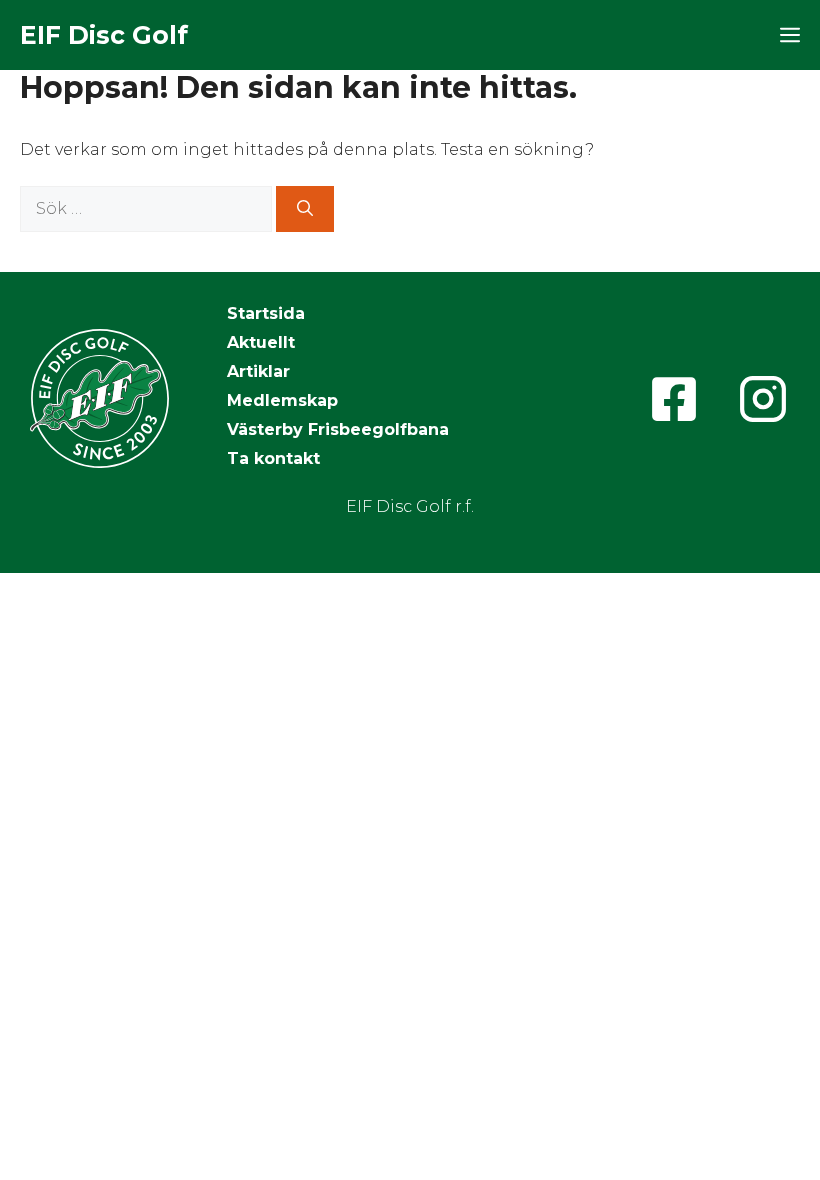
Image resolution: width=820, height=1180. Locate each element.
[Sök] (305, 209)
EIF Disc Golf (104, 35)
